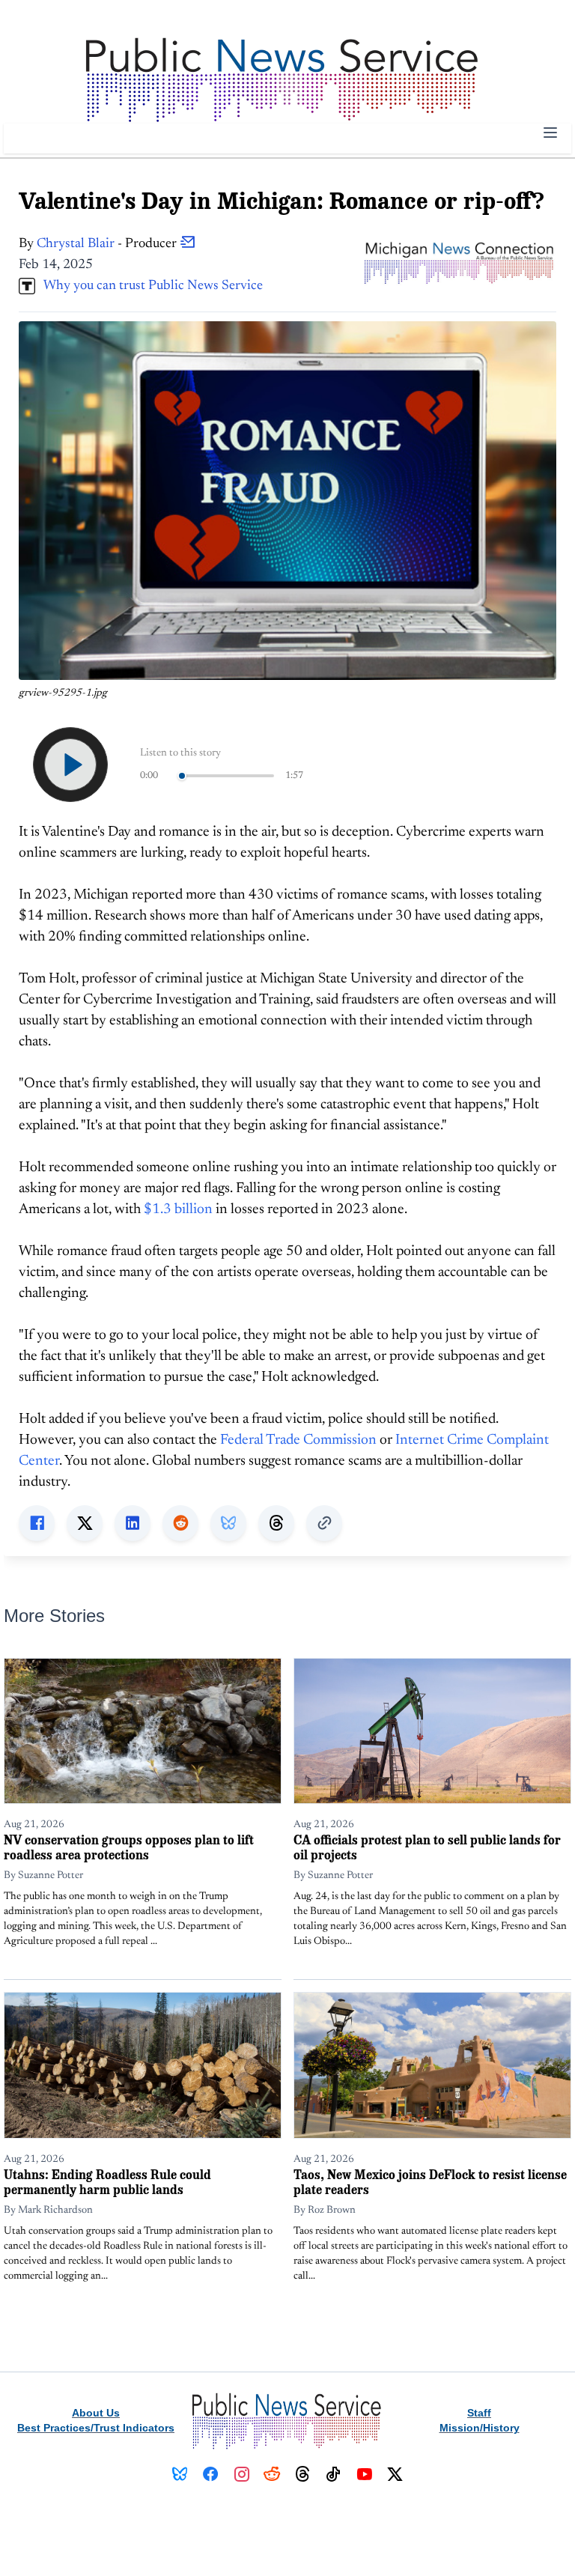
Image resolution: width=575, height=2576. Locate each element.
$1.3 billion (178, 1210)
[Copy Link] (324, 1523)
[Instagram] (241, 2474)
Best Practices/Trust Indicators (96, 2428)
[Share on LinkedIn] (133, 1523)
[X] (395, 2474)
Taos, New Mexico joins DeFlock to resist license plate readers (430, 2182)
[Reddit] (272, 2474)
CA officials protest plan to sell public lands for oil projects (427, 1847)
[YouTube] (364, 2474)
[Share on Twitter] (85, 1523)
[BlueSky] (180, 2474)
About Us (96, 2413)
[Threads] (303, 2474)
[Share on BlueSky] (228, 1523)
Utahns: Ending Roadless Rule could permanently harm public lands (107, 2182)
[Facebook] (211, 2474)
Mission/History (480, 2428)
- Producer (108, 244)
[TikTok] (334, 2474)
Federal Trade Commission (298, 1440)
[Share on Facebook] (37, 1523)
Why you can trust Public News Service (149, 286)
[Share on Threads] (276, 1523)
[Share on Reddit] (180, 1523)
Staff (479, 2413)
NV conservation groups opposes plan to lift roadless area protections (129, 1847)
